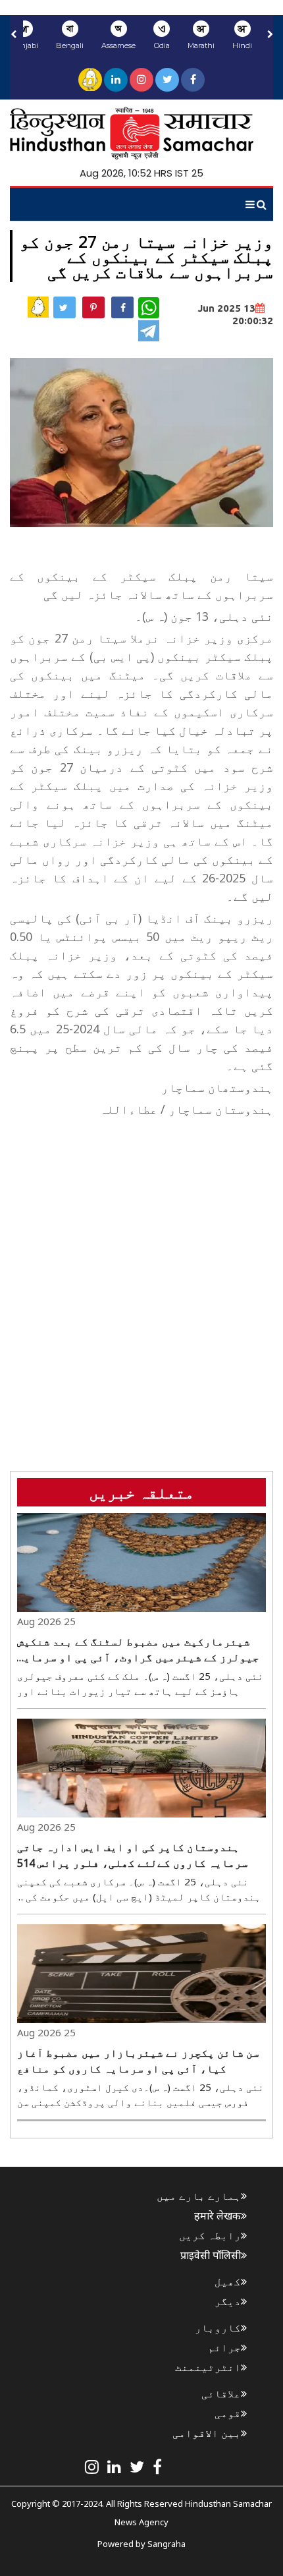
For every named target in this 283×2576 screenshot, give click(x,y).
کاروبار (218, 2328)
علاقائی (221, 2393)
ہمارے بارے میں (199, 2196)
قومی (228, 2413)
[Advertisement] (141, 1263)
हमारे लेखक (218, 2216)
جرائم (224, 2347)
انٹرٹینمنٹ (208, 2367)
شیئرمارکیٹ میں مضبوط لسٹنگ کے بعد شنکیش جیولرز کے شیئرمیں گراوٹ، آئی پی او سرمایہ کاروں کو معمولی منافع (138, 1650)
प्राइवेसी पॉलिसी (211, 2255)
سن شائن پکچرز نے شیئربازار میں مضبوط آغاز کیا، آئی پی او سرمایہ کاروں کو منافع (138, 2061)
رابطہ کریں (210, 2235)
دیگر (228, 2301)
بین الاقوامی (207, 2433)
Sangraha (167, 2544)
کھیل (228, 2281)
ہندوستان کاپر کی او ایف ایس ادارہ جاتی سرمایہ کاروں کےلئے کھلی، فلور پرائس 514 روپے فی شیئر (133, 1855)
